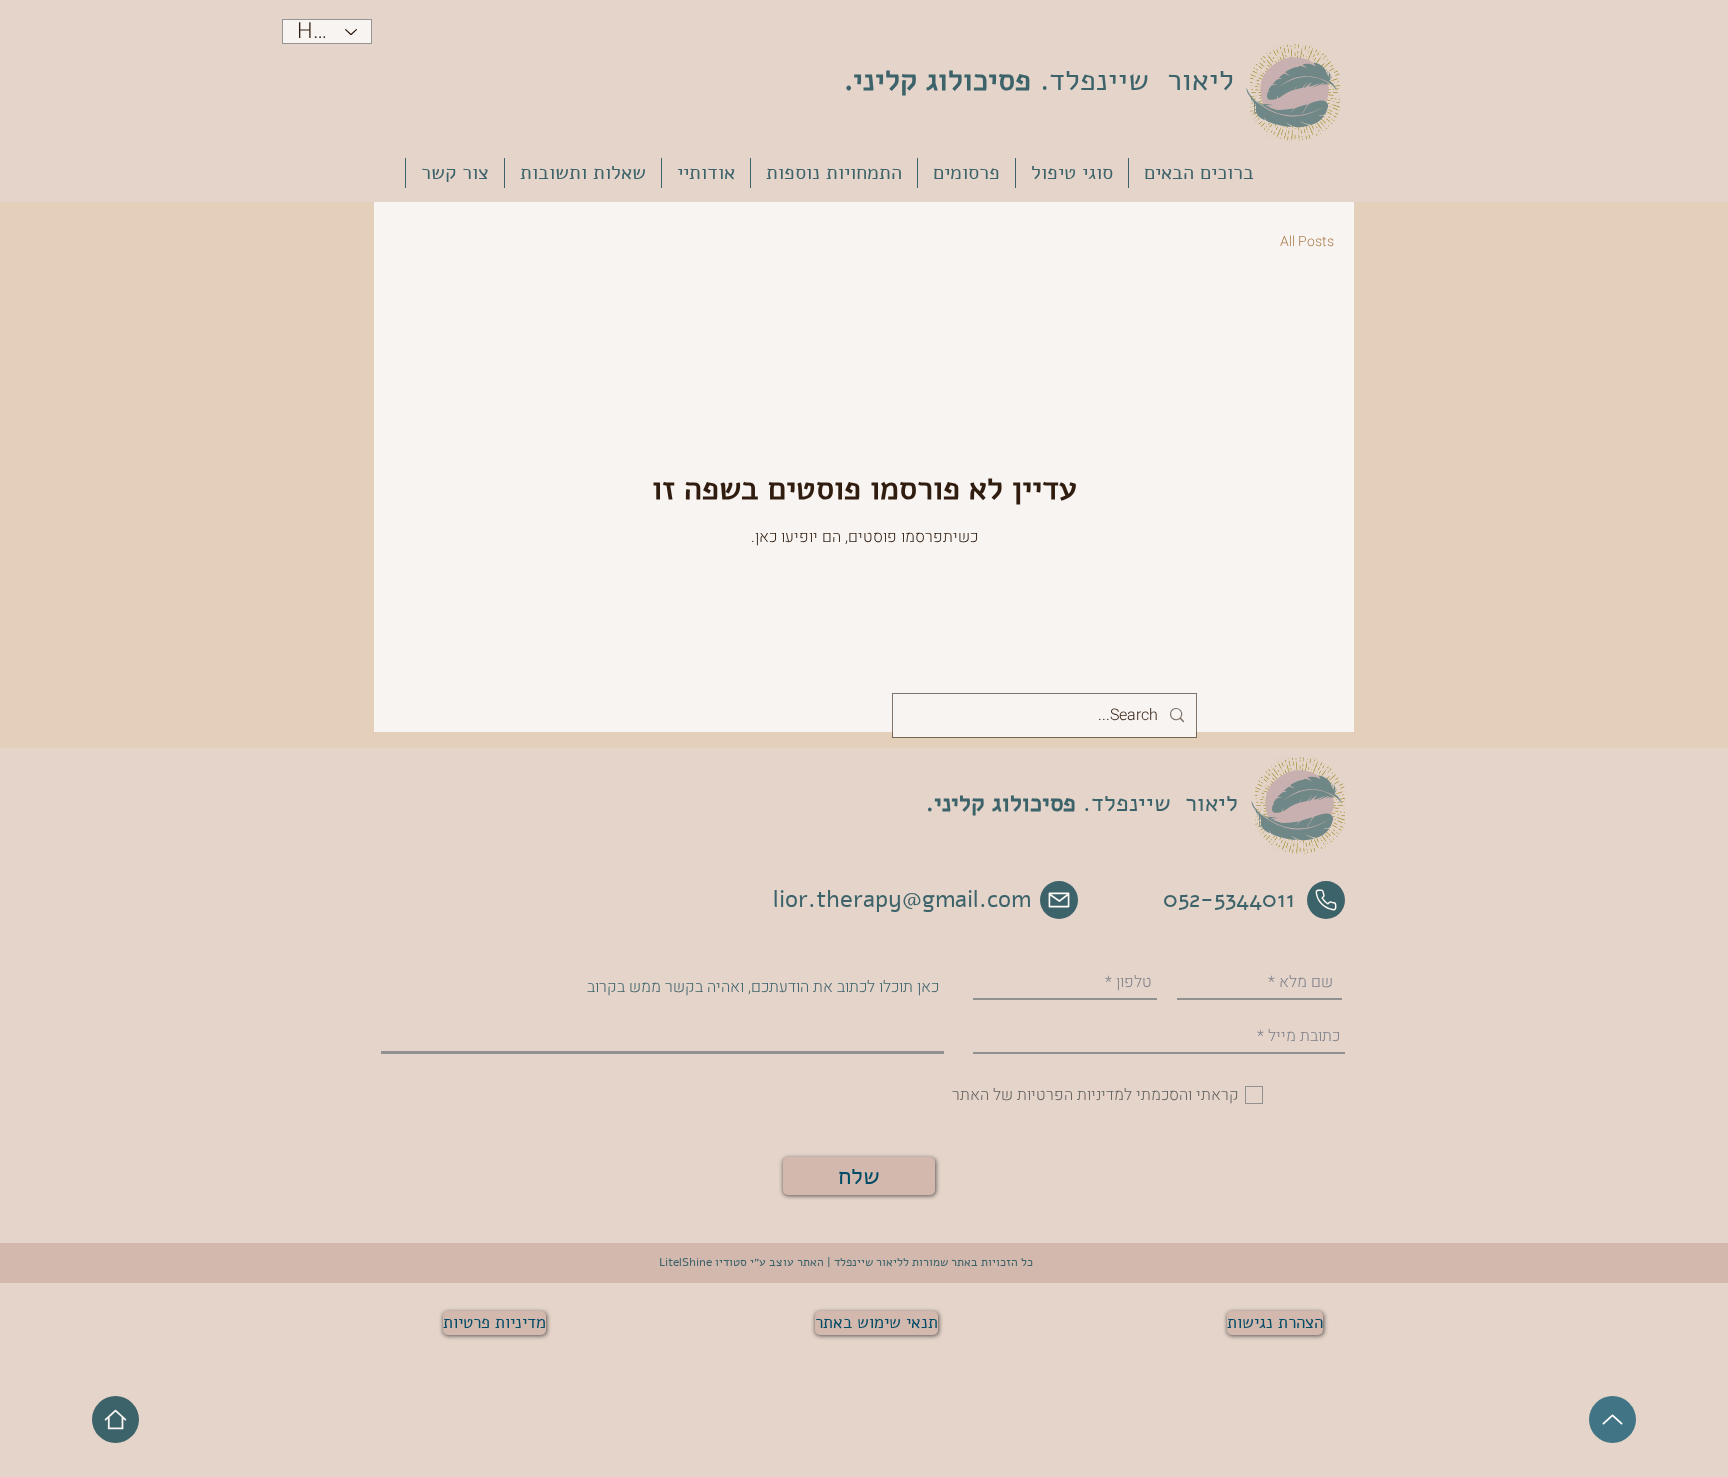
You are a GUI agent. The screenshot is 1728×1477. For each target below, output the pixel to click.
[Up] (1612, 1419)
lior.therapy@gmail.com (902, 899)
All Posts (1307, 242)
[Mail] (1059, 900)
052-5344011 (1229, 899)
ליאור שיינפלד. (1039, 80)
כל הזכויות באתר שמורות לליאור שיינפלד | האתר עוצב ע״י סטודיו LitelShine (846, 1262)
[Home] (115, 1419)
